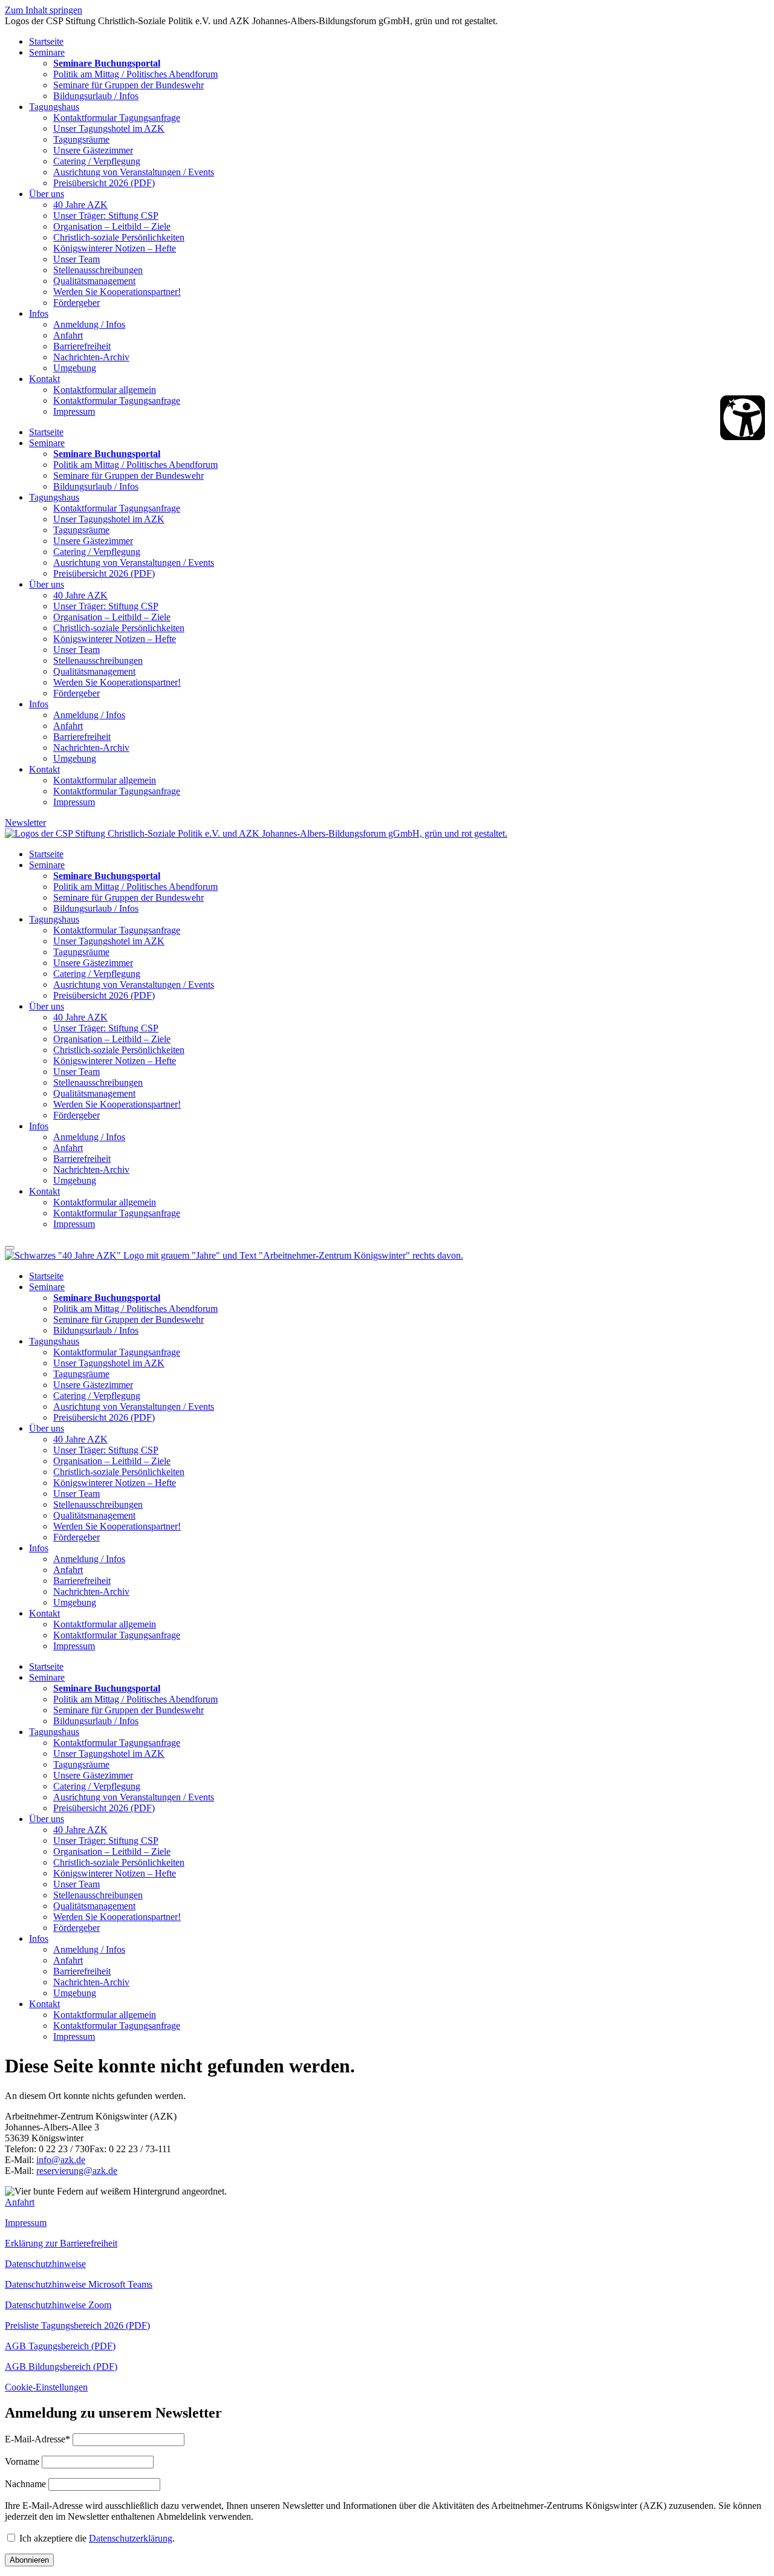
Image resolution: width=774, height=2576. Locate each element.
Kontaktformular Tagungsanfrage (117, 118)
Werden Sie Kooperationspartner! (117, 292)
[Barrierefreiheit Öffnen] (743, 418)
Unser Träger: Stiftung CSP (106, 216)
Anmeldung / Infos (89, 324)
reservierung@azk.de (77, 2171)
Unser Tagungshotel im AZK (109, 128)
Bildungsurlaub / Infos (96, 96)
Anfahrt (68, 335)
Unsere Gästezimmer (93, 150)
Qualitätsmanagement (94, 281)
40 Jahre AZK (80, 205)
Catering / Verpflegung (97, 161)
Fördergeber (76, 303)
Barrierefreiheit (82, 346)
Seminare (47, 52)
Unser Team (76, 259)
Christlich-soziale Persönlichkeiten (119, 237)
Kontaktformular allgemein (105, 390)
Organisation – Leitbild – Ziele (112, 226)
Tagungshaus (54, 107)
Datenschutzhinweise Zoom (58, 2305)
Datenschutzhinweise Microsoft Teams (79, 2284)
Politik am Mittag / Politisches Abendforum (135, 74)
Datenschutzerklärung (131, 2538)
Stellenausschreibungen (98, 270)
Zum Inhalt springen (44, 10)
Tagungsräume (81, 139)
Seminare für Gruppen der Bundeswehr (128, 85)
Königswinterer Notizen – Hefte (115, 248)
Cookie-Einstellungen (46, 2387)
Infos (39, 313)
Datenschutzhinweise (45, 2264)
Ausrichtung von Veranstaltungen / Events (134, 172)
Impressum (74, 411)
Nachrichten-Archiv (91, 357)
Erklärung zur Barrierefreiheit (61, 2243)
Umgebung (75, 368)
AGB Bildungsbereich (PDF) (61, 2367)
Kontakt (44, 379)
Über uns (47, 194)
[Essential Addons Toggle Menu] (10, 1248)
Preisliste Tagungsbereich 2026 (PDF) (77, 2325)
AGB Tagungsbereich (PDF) (60, 2346)
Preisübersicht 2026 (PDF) (104, 183)
